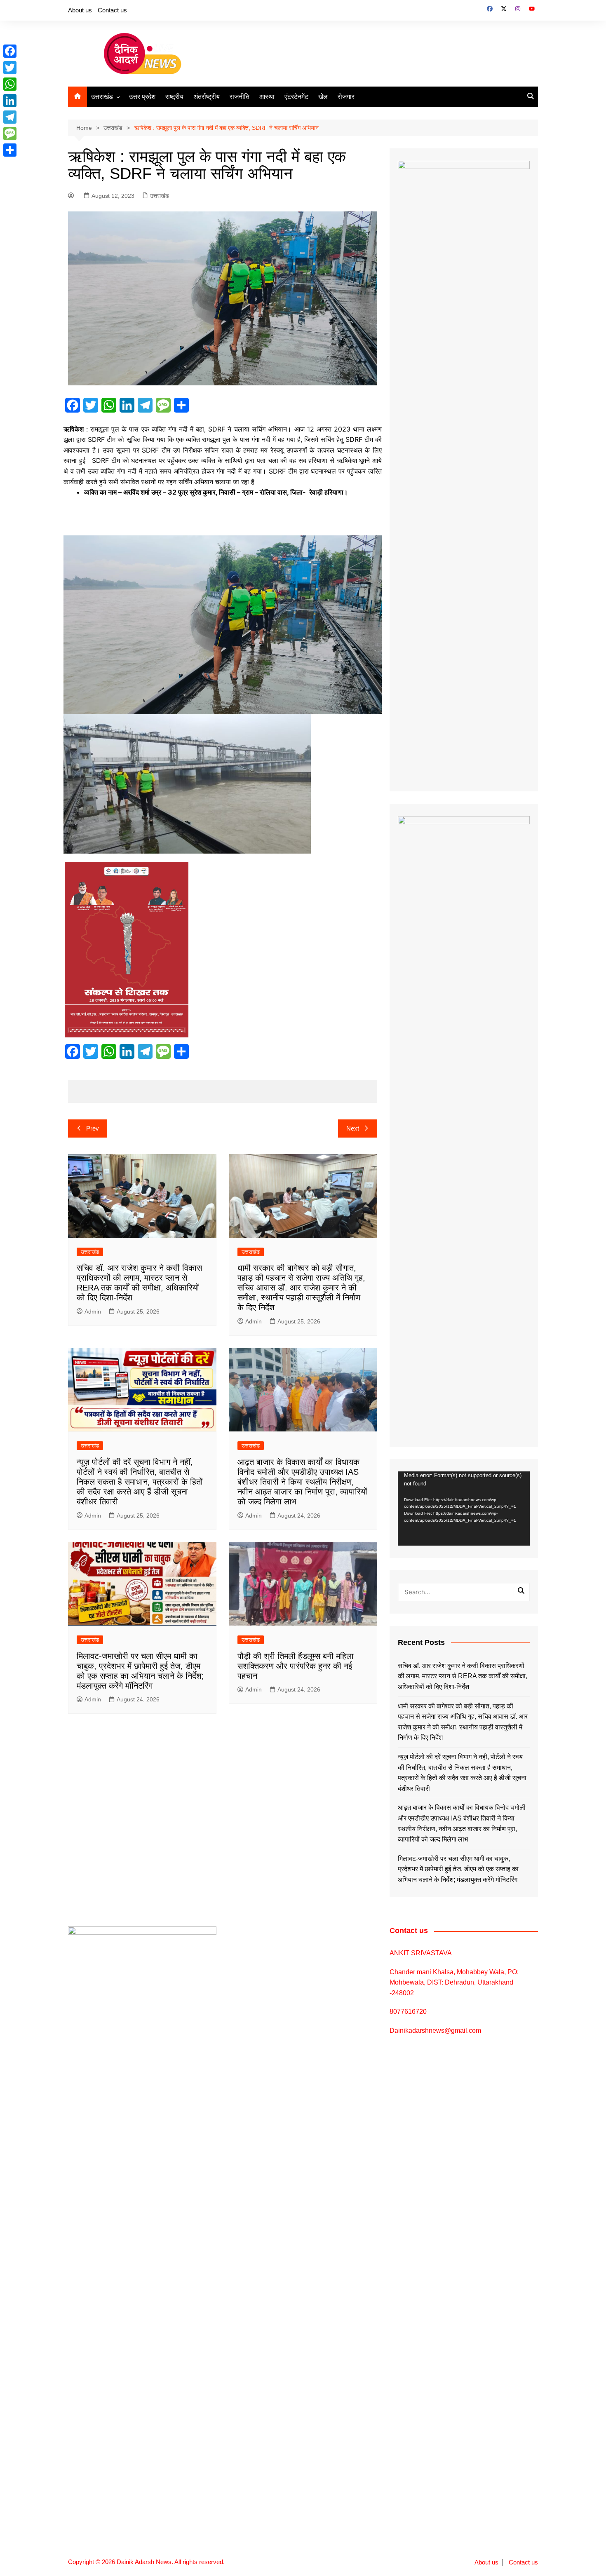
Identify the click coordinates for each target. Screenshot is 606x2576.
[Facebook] (10, 51)
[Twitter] (10, 68)
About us (80, 10)
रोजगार (346, 97)
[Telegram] (10, 117)
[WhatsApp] (10, 84)
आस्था (267, 97)
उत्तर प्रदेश (142, 97)
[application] (464, 1509)
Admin (93, 1311)
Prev (93, 1128)
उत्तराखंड (102, 97)
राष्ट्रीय (174, 97)
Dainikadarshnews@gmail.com (435, 2031)
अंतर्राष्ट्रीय (207, 97)
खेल (323, 97)
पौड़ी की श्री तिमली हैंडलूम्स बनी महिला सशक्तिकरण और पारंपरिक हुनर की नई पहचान (296, 1666)
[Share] (10, 150)
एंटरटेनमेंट (296, 97)
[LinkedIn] (10, 101)
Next (353, 1128)
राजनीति (240, 97)
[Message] (10, 134)
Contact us (112, 10)
